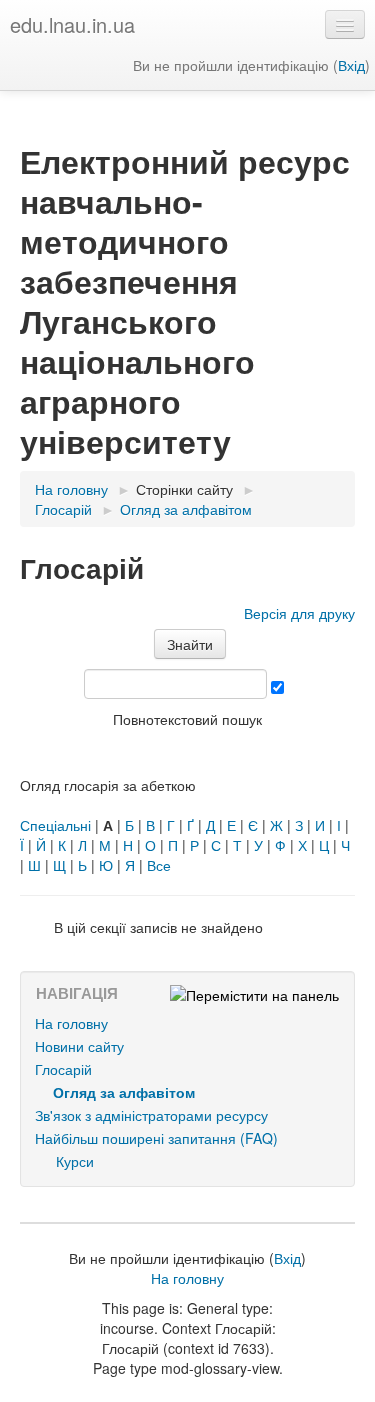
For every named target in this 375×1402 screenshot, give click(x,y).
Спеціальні (55, 825)
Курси (75, 1161)
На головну (71, 1023)
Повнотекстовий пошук (187, 719)
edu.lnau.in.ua (72, 24)
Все (159, 865)
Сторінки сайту (184, 489)
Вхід (351, 65)
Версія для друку (299, 613)
